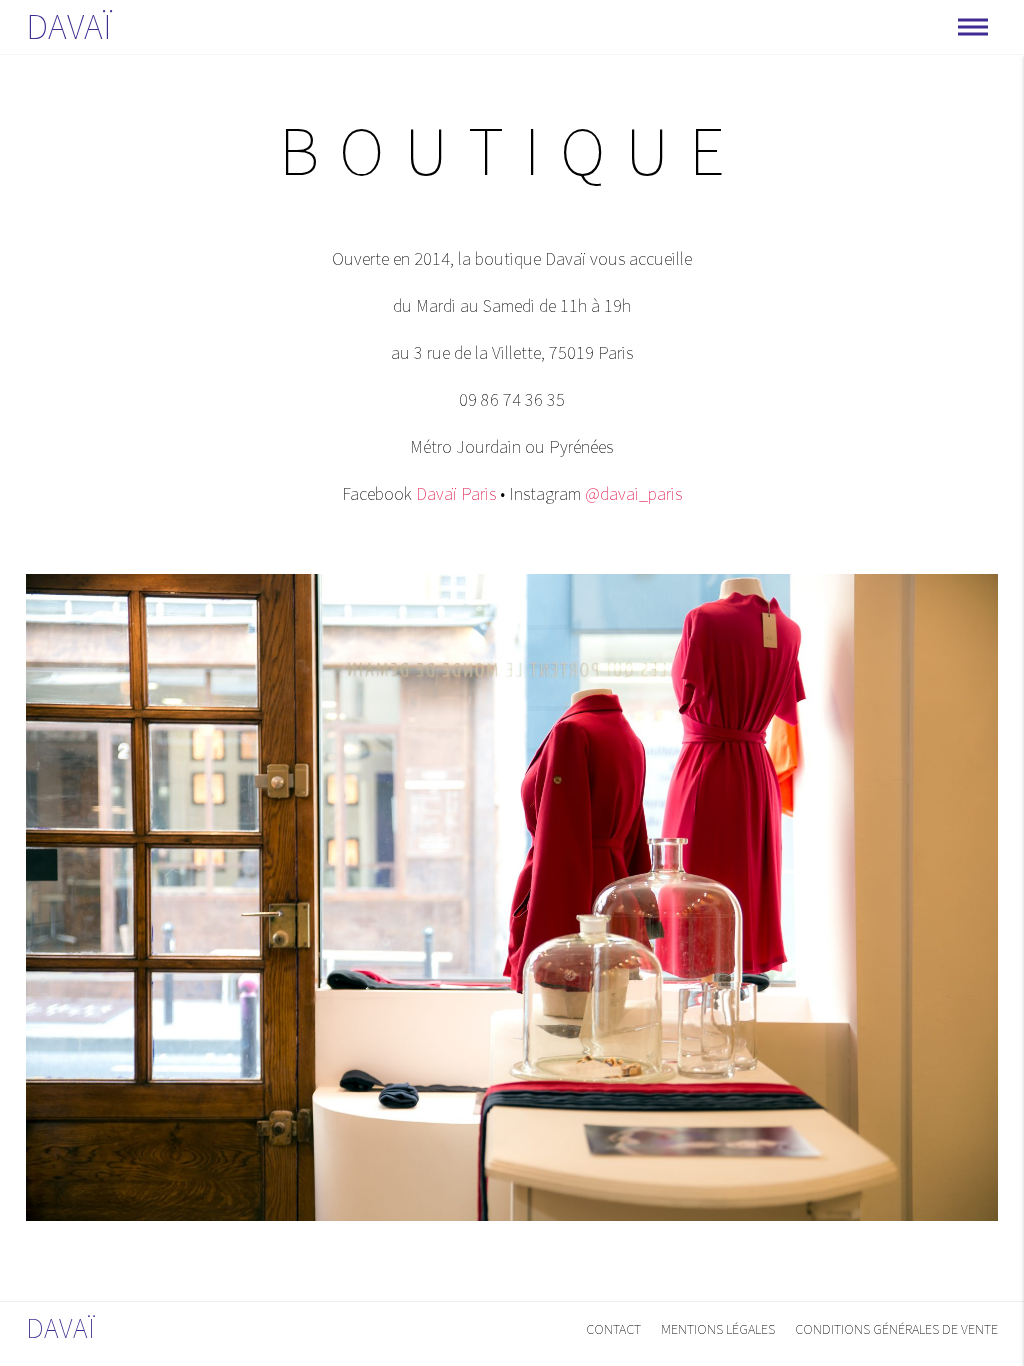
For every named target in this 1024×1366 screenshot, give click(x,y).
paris (665, 493)
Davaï (69, 26)
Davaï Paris (456, 493)
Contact (613, 1329)
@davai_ (616, 493)
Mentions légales (718, 1329)
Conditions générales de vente (896, 1329)
